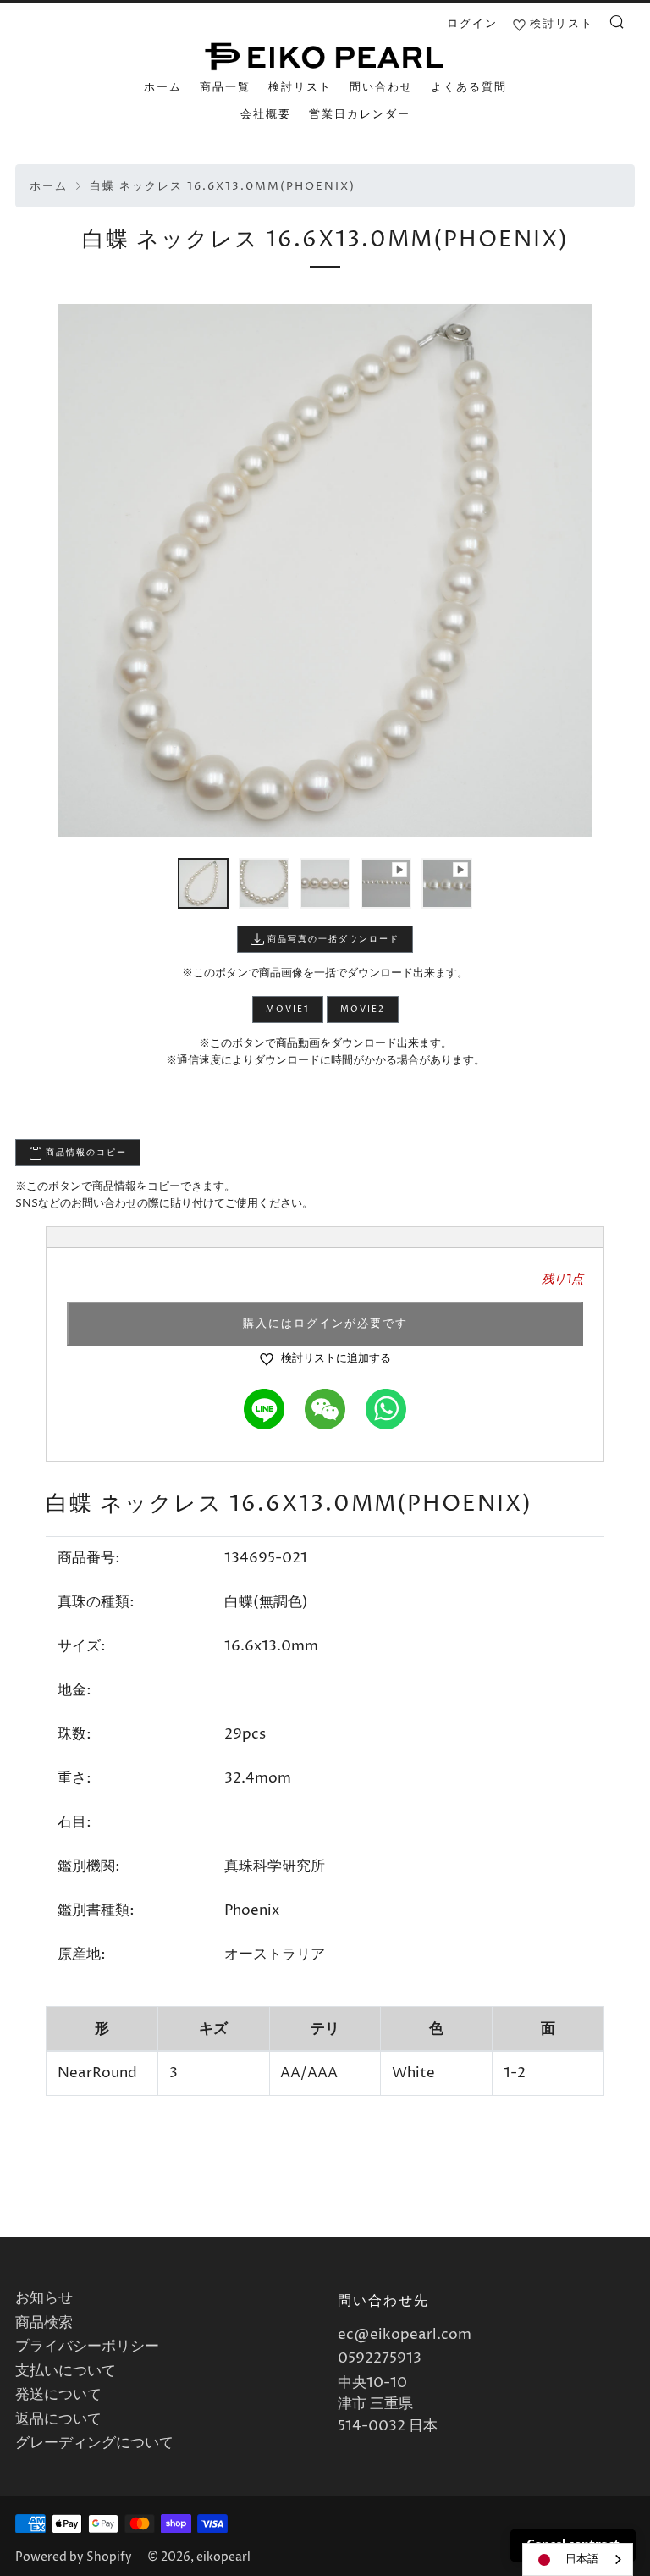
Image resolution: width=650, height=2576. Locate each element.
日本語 (582, 2559)
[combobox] (578, 2559)
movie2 (363, 1009)
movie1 (288, 1009)
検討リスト (300, 87)
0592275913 (380, 2358)
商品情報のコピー (85, 1153)
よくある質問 (469, 87)
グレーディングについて (94, 2443)
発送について (58, 2395)
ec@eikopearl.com (405, 2335)
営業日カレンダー (360, 114)
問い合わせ (381, 87)
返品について (58, 2419)
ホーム (163, 87)
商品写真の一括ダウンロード (332, 939)
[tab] (203, 883)
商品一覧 (225, 87)
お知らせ (44, 2298)
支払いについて (66, 2371)
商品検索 (44, 2323)
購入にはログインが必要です (325, 1324)
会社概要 (266, 114)
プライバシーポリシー (87, 2347)
